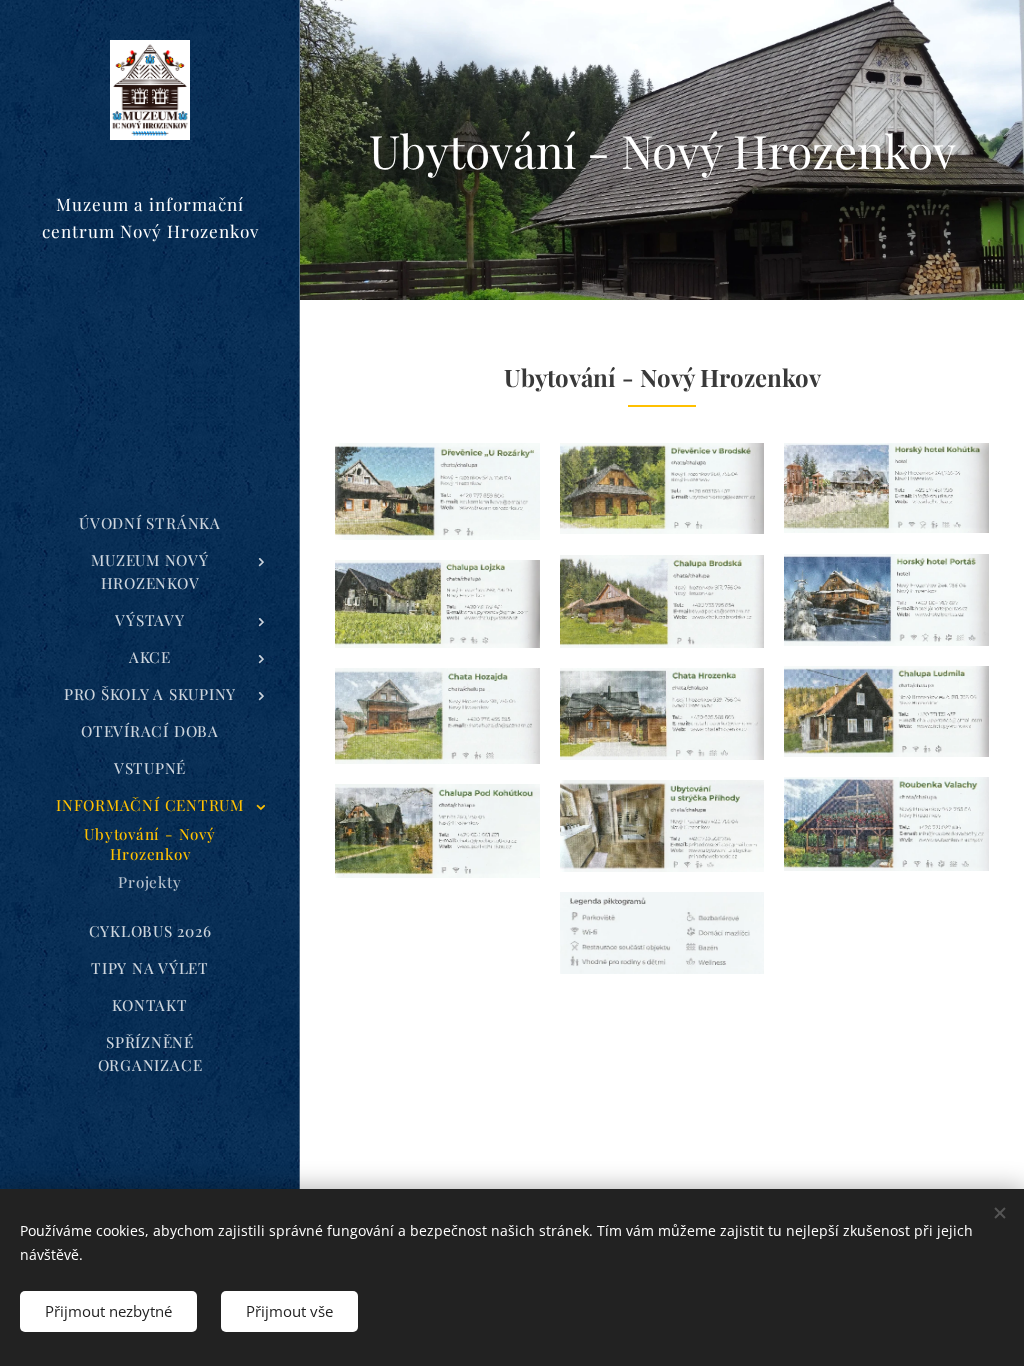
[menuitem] (150, 523)
